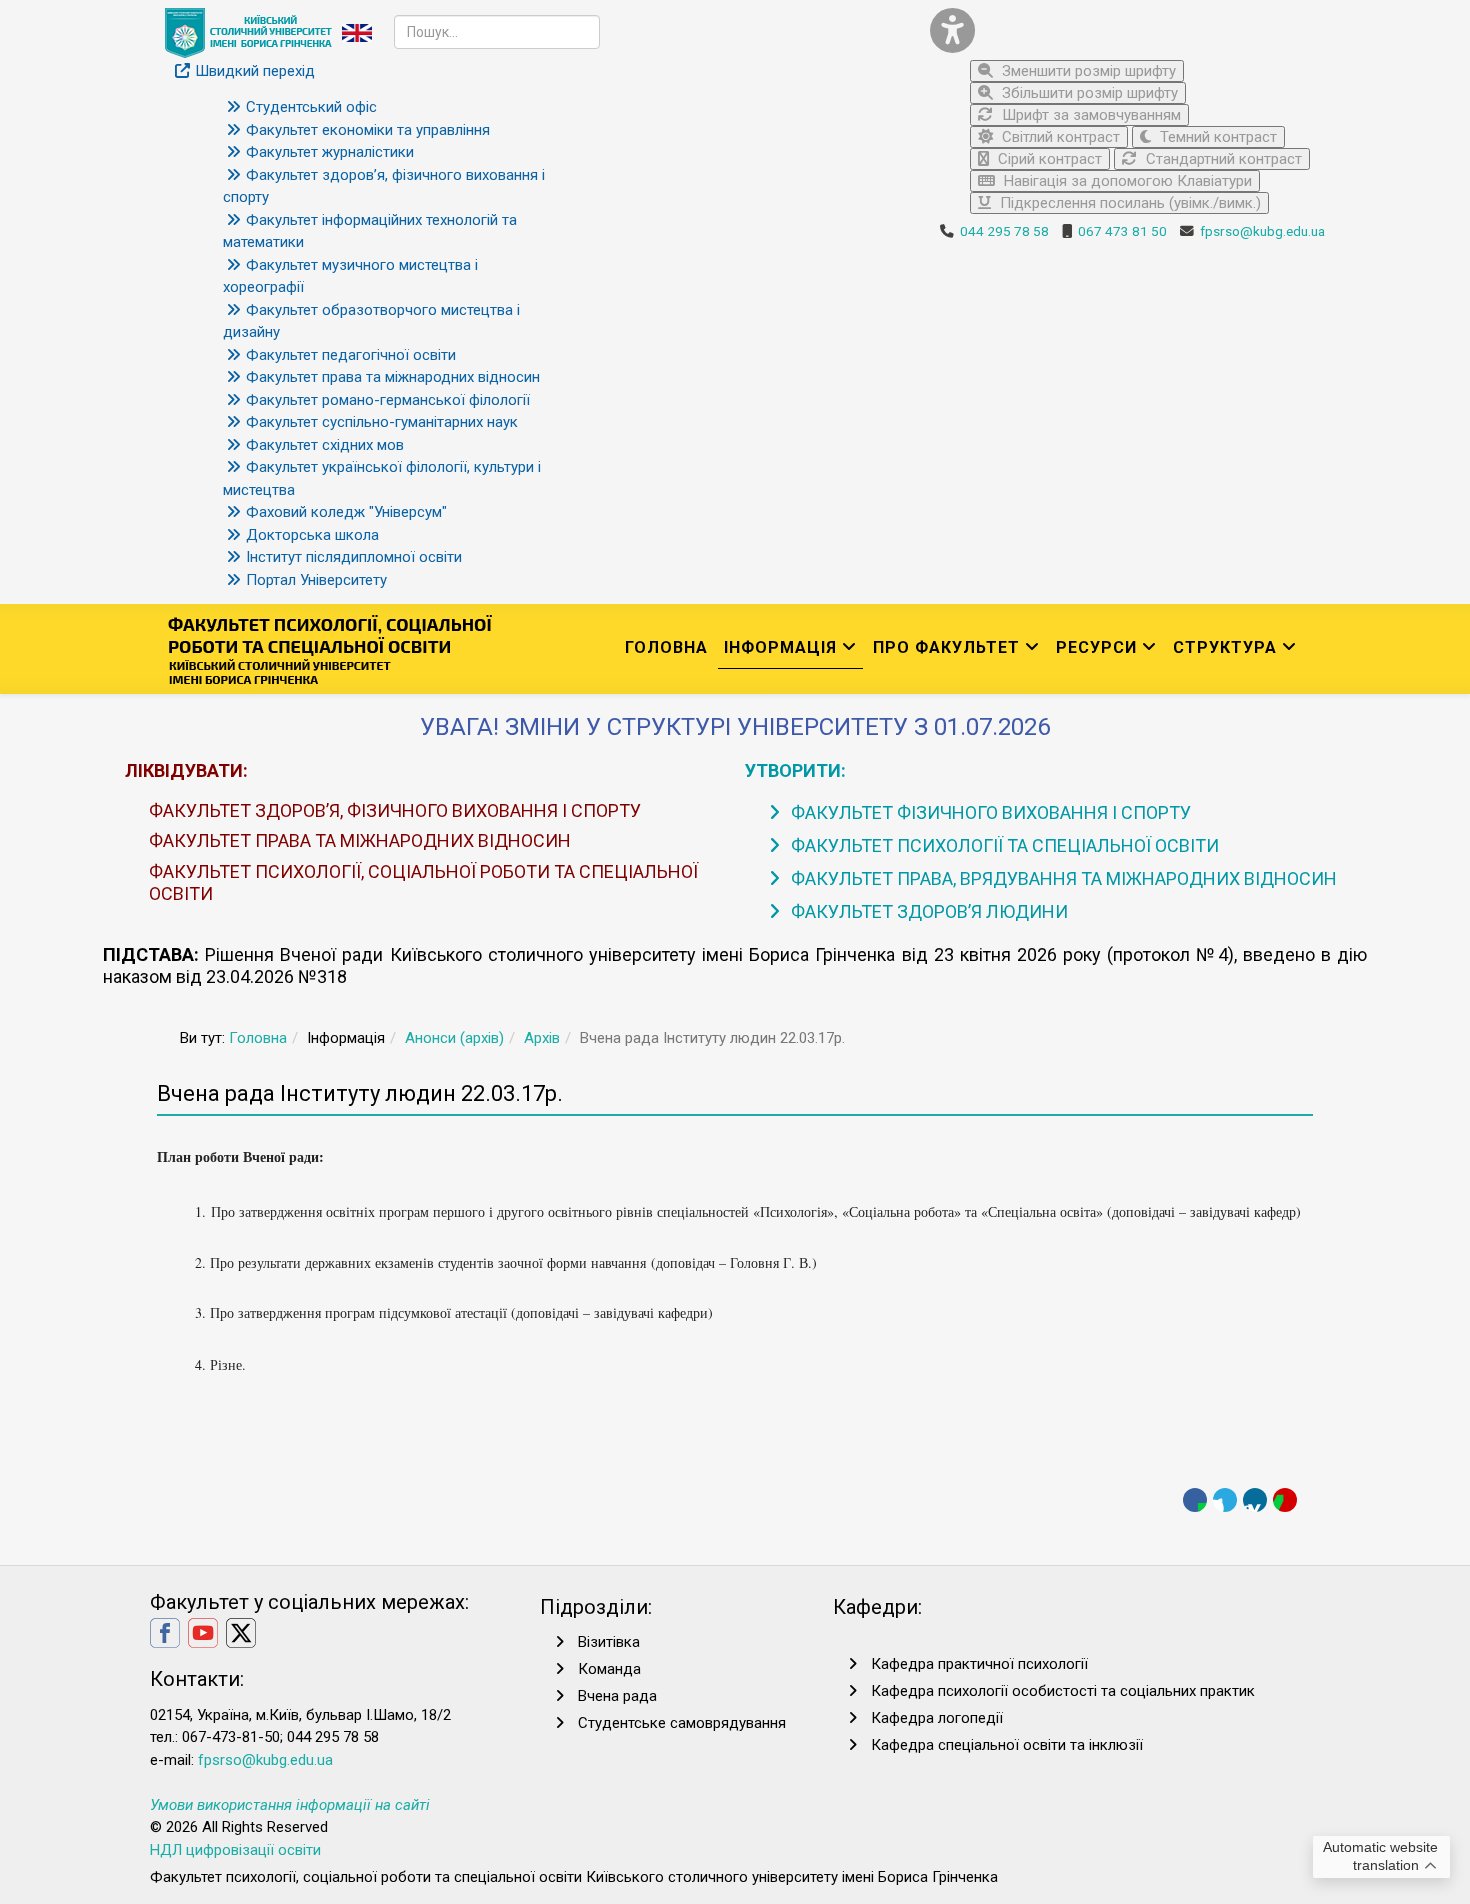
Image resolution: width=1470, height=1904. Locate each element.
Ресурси (1096, 647)
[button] (1120, 30)
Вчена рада (617, 1696)
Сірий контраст (1048, 159)
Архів (542, 1038)
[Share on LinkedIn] (1255, 1500)
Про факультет (946, 647)
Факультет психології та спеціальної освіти (1003, 845)
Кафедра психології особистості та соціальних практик (1063, 1691)
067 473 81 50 (1122, 231)
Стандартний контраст (1222, 159)
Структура (1225, 647)
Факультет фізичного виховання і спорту (989, 812)
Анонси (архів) (454, 1038)
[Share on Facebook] (1195, 1500)
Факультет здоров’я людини (927, 911)
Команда (609, 1669)
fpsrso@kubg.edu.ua (1262, 231)
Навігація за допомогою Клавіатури (1126, 181)
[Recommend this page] (1285, 1500)
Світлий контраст (1059, 137)
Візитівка (609, 1642)
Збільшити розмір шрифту (1088, 93)
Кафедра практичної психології (979, 1664)
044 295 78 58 (1004, 231)
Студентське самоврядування (682, 1723)
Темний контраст (1216, 137)
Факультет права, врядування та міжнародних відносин (1062, 878)
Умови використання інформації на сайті (290, 1805)
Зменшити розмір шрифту (1087, 71)
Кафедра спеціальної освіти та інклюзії (1007, 1745)
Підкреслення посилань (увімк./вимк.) (1128, 203)
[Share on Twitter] (1225, 1500)
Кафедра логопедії (937, 1718)
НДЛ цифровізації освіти (235, 1850)
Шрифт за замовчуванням (1089, 115)
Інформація (780, 647)
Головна (666, 647)
